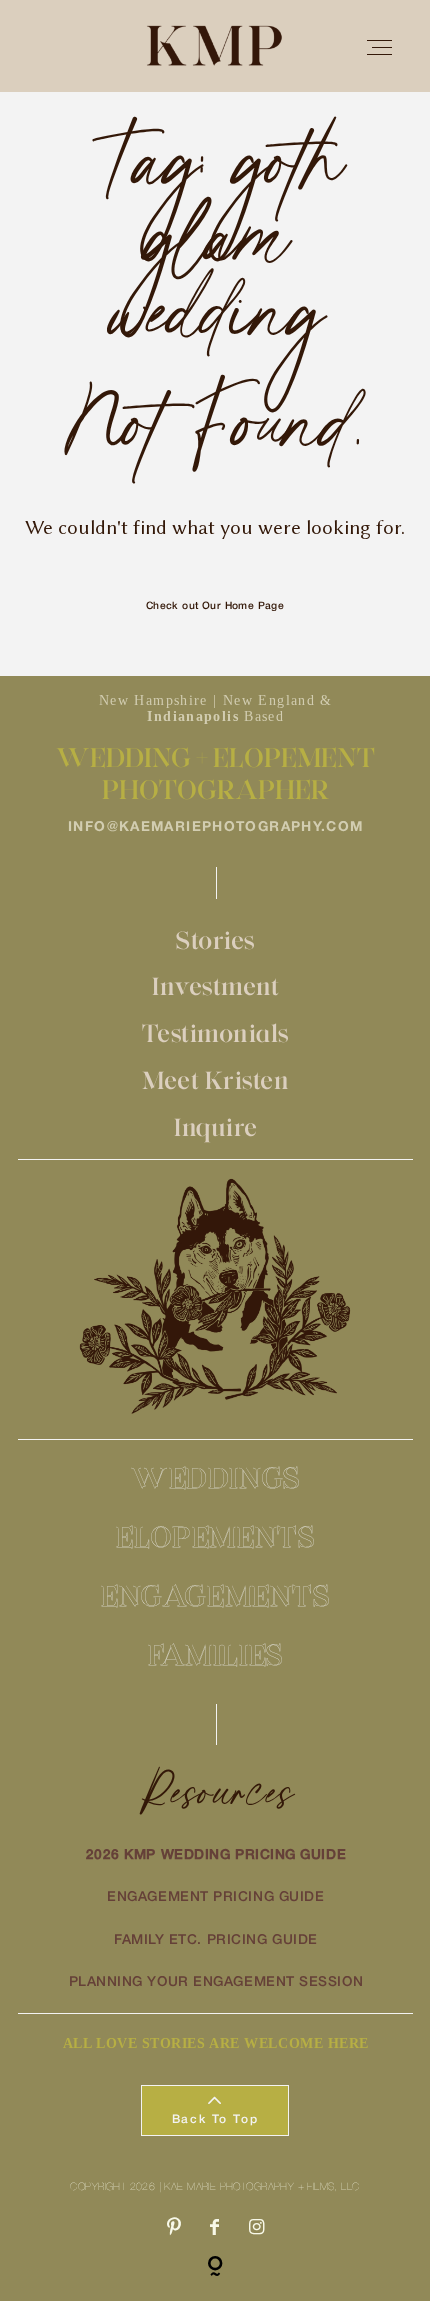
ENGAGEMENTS (216, 1595)
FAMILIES (216, 1654)
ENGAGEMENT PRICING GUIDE (215, 1897)
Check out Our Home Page (215, 606)
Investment (215, 986)
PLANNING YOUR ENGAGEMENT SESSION (216, 1982)
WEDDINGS (216, 1477)
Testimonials (216, 1033)
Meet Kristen (215, 1080)
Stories (216, 940)
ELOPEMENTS (215, 1536)
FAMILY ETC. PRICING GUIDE (216, 1940)
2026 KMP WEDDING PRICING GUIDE (216, 1855)
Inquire (216, 1127)
